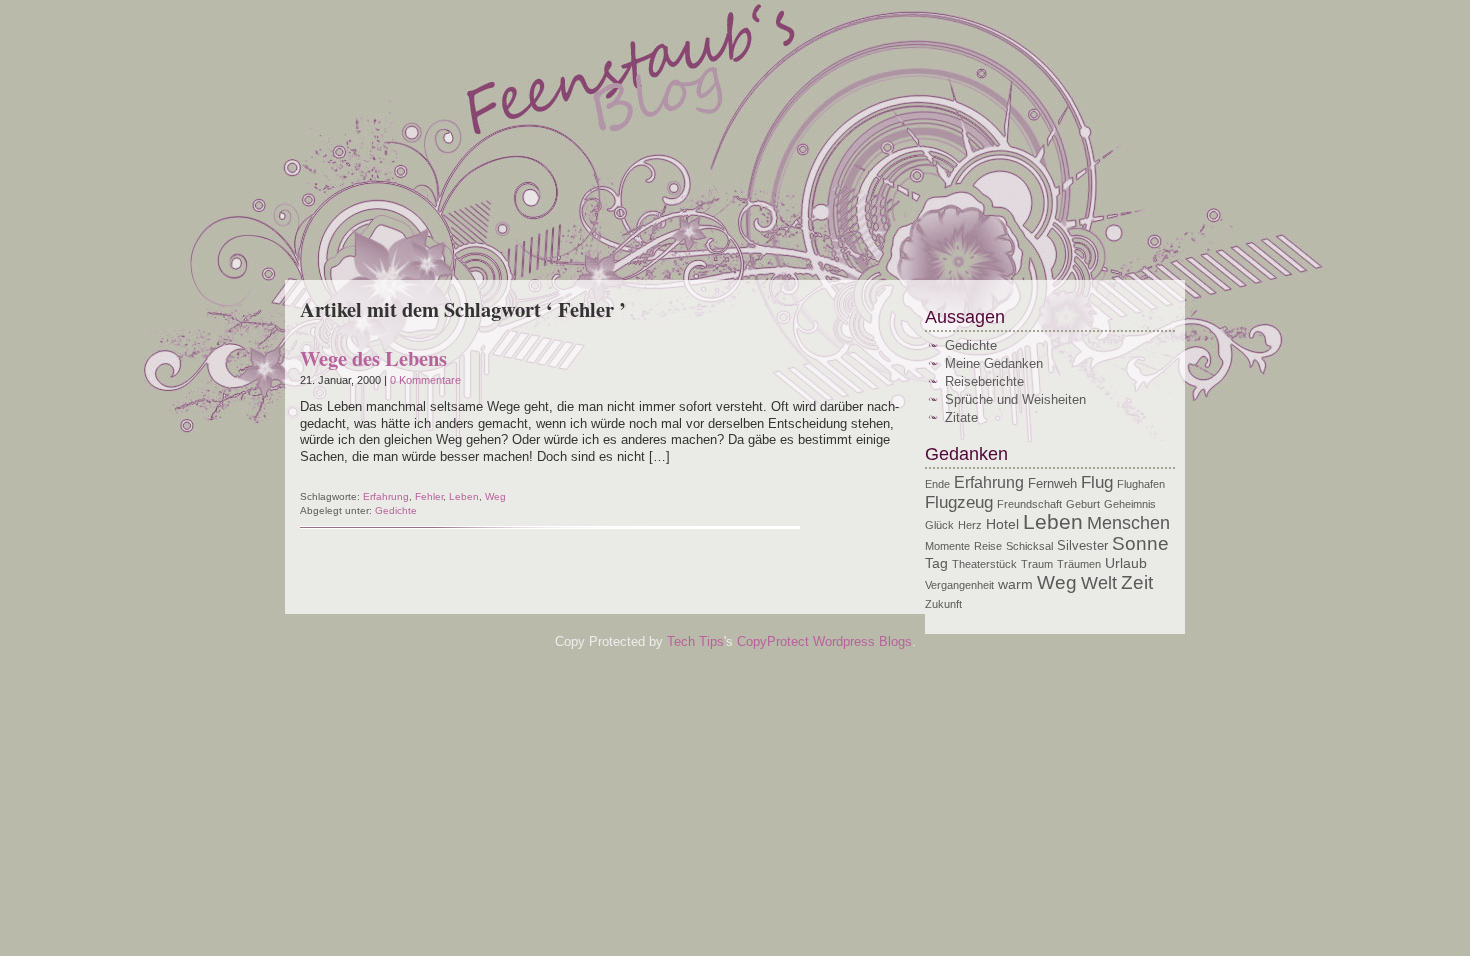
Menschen (1128, 523)
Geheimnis (1130, 504)
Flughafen (1141, 484)
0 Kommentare (425, 380)
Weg (495, 496)
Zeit (1137, 582)
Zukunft (943, 604)
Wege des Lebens (373, 358)
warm (1015, 584)
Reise (988, 546)
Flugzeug (959, 502)
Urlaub (1126, 563)
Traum (1037, 564)
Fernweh (1052, 484)
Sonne (1140, 543)
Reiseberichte (984, 381)
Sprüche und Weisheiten (1015, 399)
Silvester (1082, 546)
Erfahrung (386, 496)
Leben (464, 496)
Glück (939, 525)
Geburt (1083, 504)
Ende (937, 484)
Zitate (961, 417)
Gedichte (396, 510)
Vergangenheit (959, 585)
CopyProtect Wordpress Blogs (824, 641)
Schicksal (1029, 546)
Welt (1099, 583)
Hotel (1002, 524)
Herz (970, 525)
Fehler (429, 496)
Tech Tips (695, 641)
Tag (936, 563)
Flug (1097, 482)
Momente (947, 546)
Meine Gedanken (994, 363)
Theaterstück (984, 564)
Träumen (1079, 564)
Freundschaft (1029, 504)
